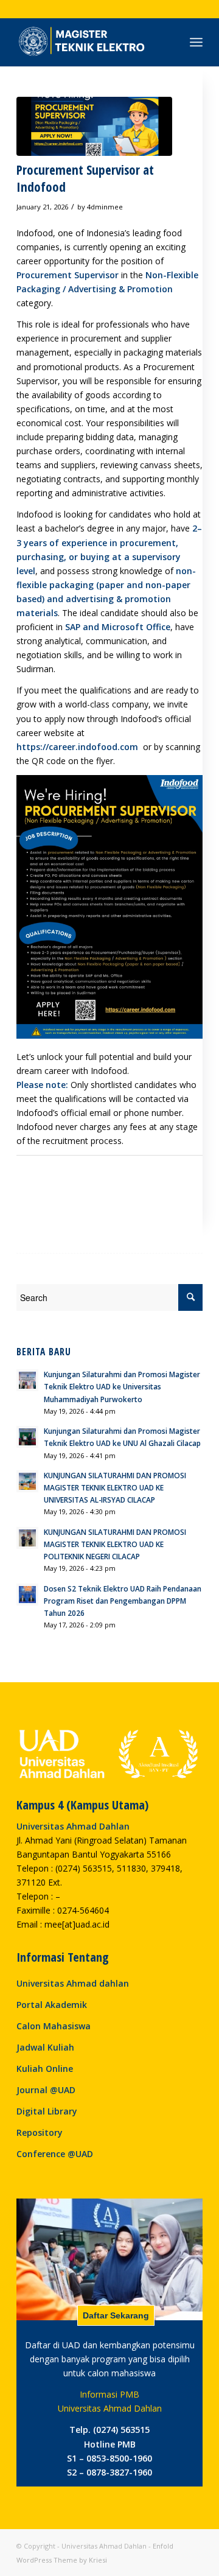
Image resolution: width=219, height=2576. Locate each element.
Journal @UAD (46, 2090)
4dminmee (105, 207)
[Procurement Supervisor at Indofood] (94, 126)
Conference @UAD (55, 2154)
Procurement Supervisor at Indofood (85, 178)
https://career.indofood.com (78, 747)
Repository (40, 2132)
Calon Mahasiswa (54, 2026)
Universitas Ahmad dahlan (73, 1983)
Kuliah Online (45, 2069)
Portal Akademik (52, 2005)
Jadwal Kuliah (45, 2047)
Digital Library (47, 2111)
